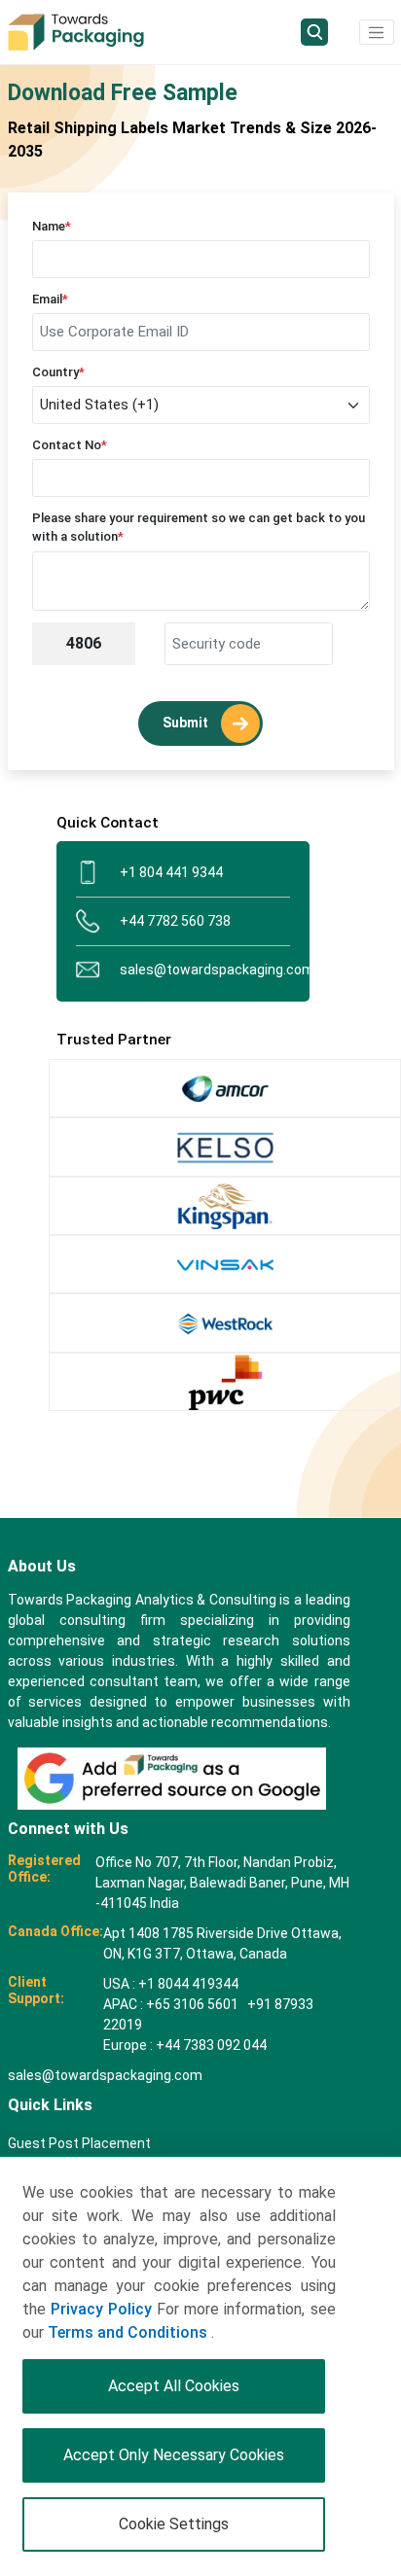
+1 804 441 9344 (171, 872)
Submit (187, 723)
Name (52, 226)
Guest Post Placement (79, 2143)
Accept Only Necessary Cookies (174, 2455)
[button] (377, 32)
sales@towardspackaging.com (205, 970)
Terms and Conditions (129, 2332)
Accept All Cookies (174, 2386)
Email (50, 299)
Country (58, 372)
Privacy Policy (101, 2309)
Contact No (70, 445)
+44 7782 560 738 (175, 921)
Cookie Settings (174, 2524)
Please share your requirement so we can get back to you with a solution (199, 528)
